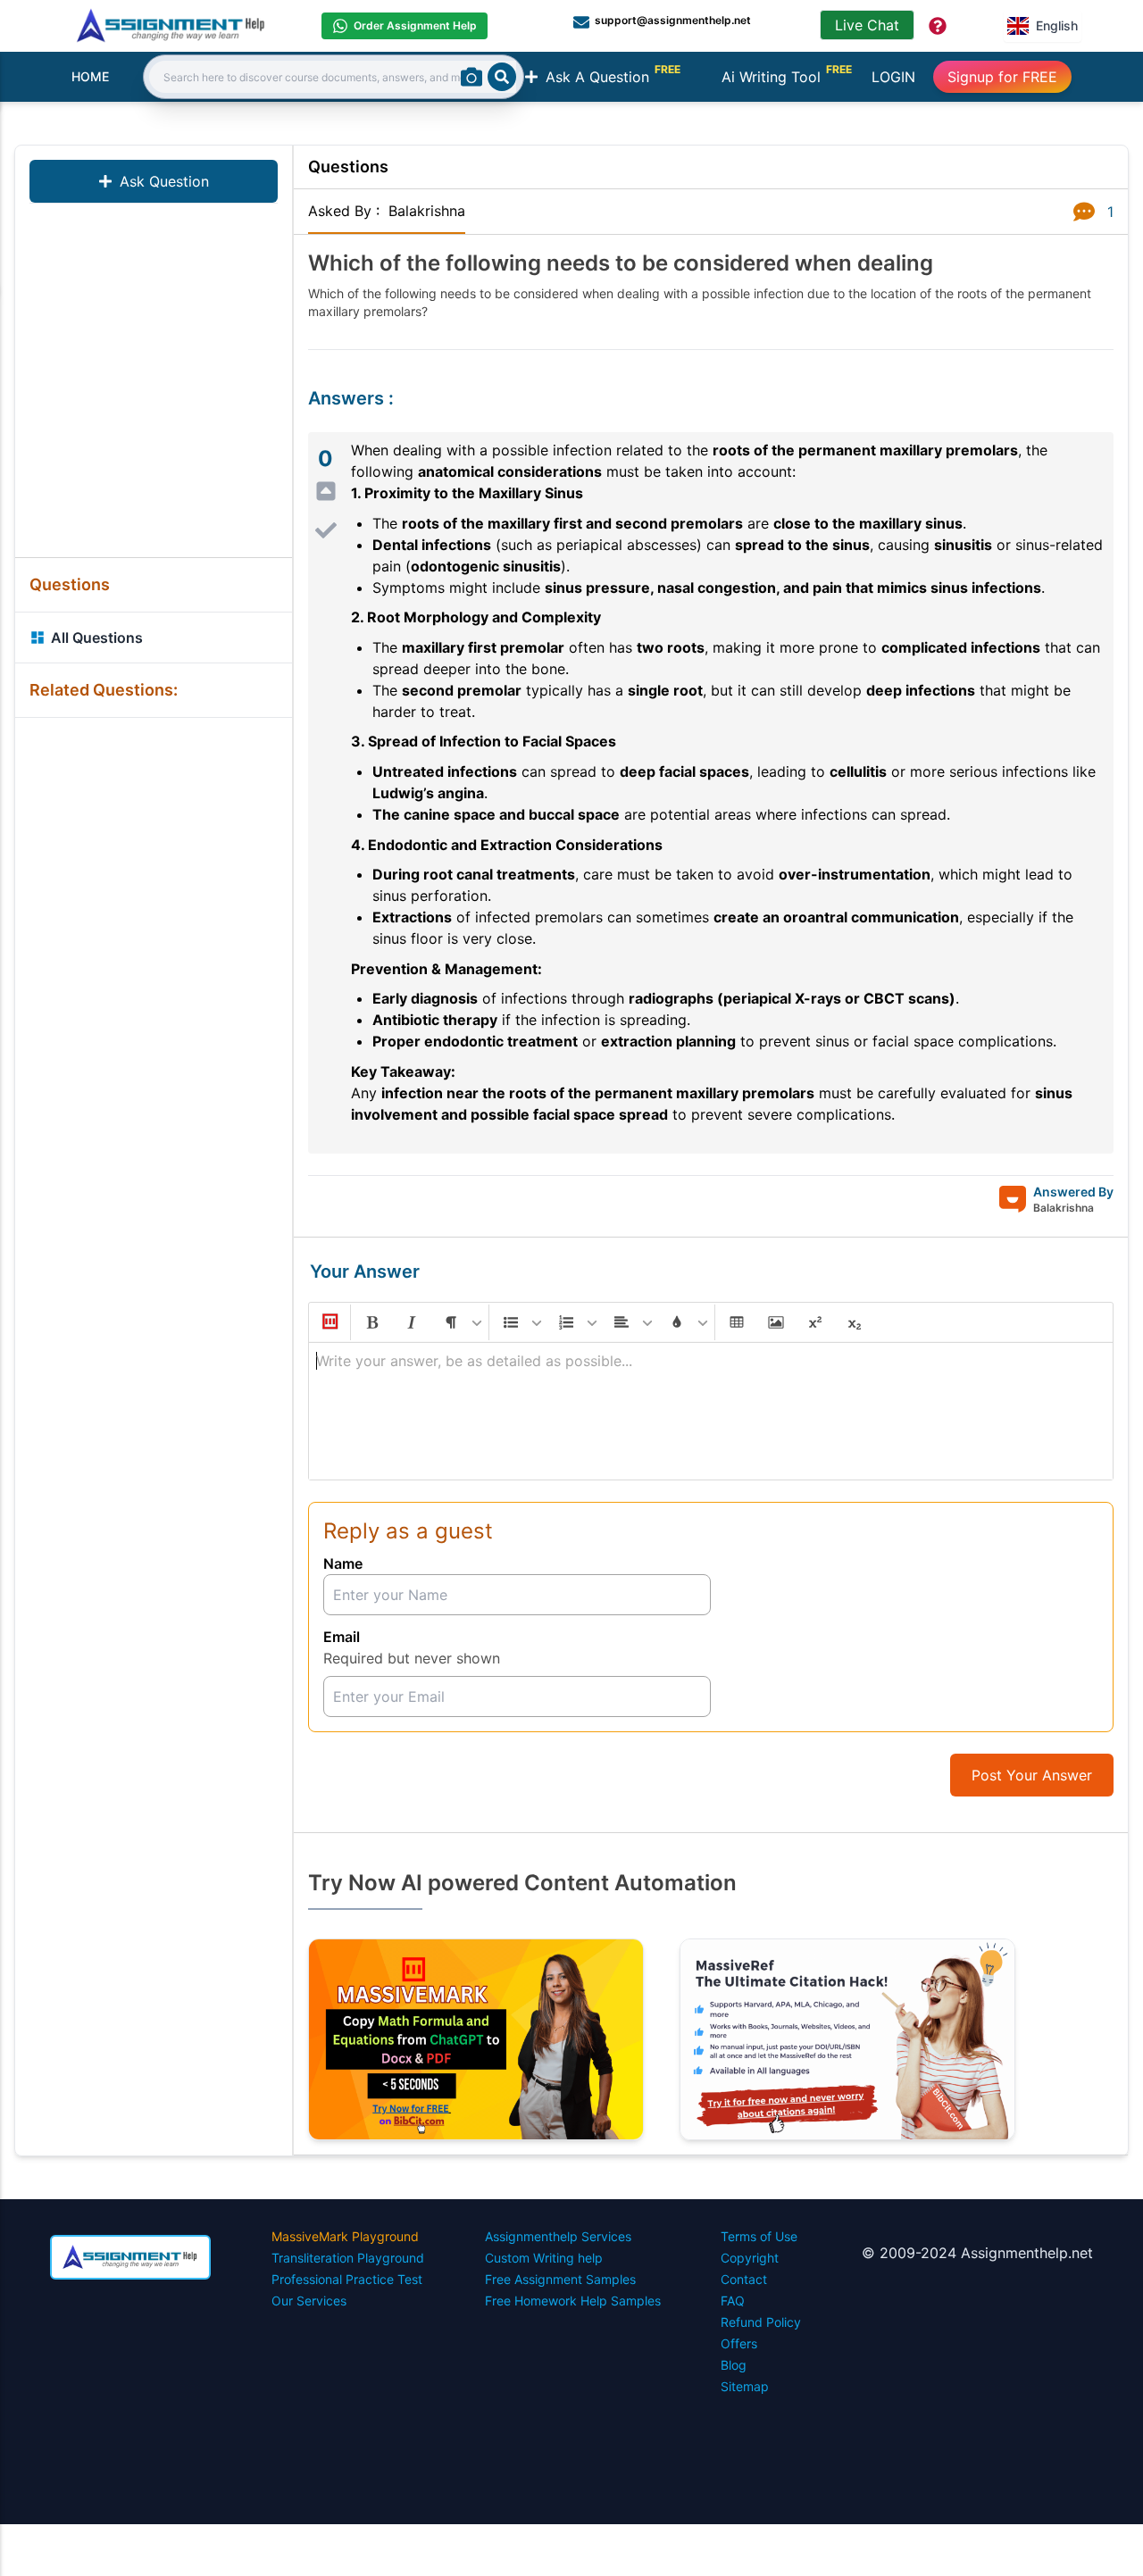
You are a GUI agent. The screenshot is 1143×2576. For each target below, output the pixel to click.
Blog (734, 2365)
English (1057, 25)
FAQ (733, 2301)
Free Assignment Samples (560, 2279)
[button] (329, 1322)
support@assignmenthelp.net (673, 20)
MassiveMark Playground (345, 2236)
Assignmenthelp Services (558, 2236)
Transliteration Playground (348, 2258)
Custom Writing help (544, 2258)
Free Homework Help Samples (573, 2301)
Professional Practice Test (347, 2279)
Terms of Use (759, 2236)
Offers (739, 2343)
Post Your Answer (1032, 1775)
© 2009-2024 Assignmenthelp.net (977, 2253)
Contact (744, 2279)
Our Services (309, 2301)
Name (343, 1563)
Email (342, 1637)
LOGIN (893, 77)
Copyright (750, 2258)
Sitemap (745, 2386)
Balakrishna (427, 211)
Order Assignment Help (415, 25)
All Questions (97, 638)
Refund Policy (761, 2322)
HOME (90, 76)
